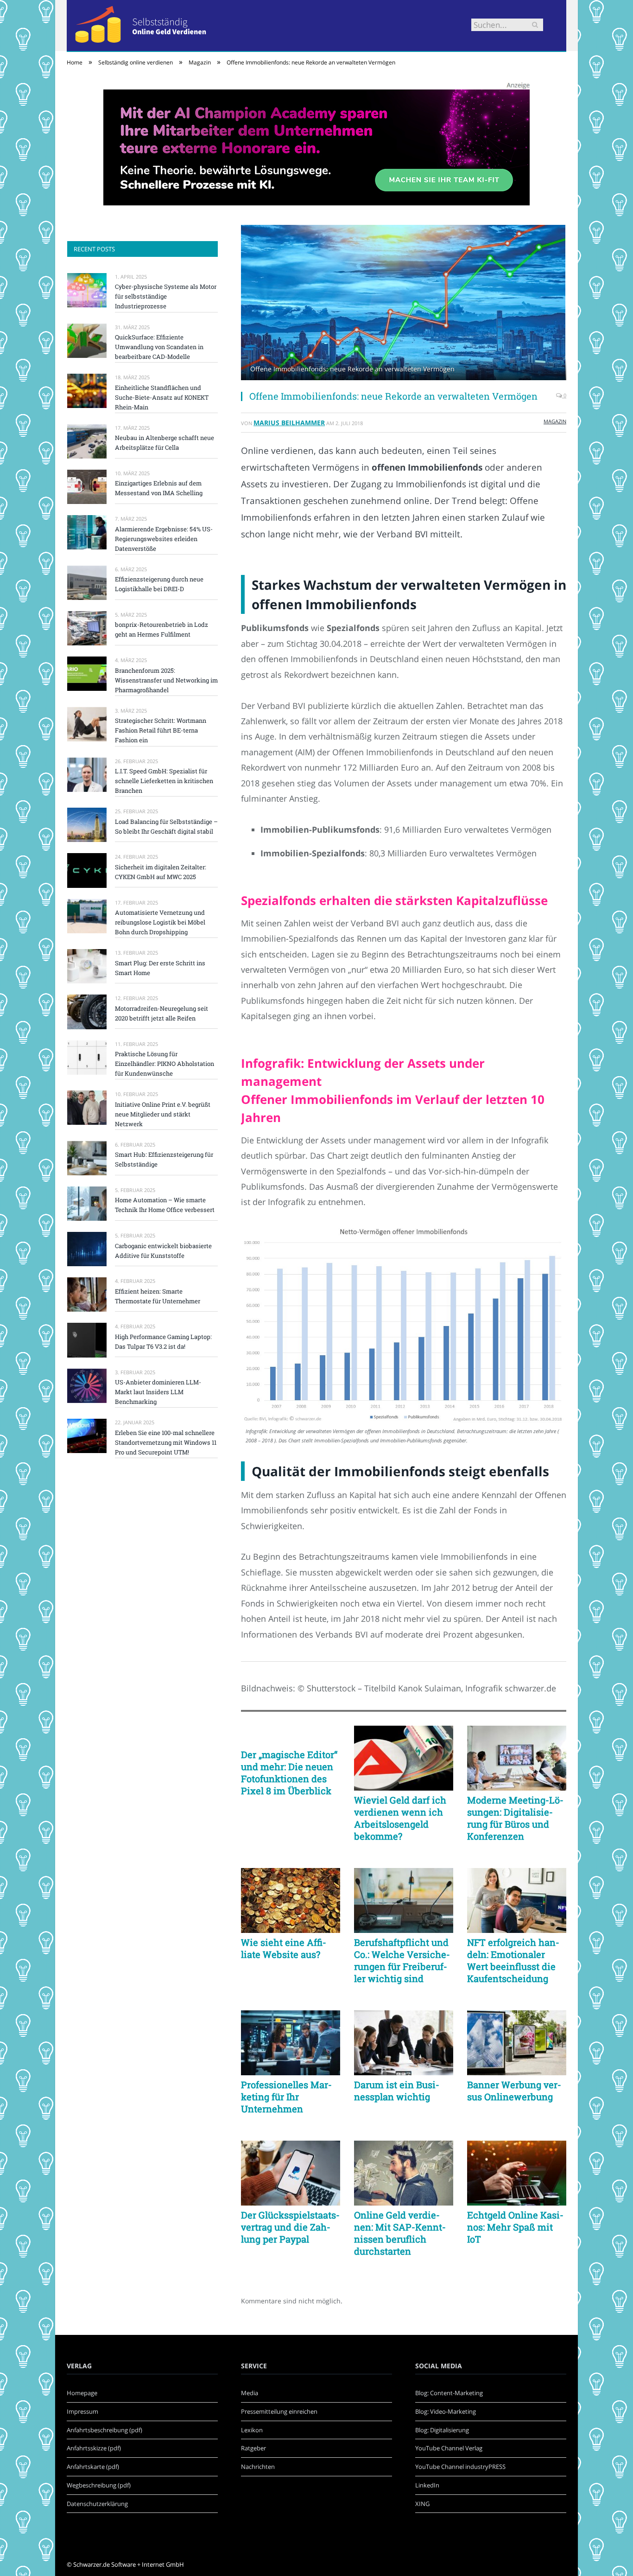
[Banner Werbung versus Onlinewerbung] (517, 2043)
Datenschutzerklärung (97, 2504)
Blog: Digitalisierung (442, 2430)
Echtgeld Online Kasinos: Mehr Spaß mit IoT (515, 2227)
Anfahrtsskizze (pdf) (94, 2448)
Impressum (82, 2411)
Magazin (555, 421)
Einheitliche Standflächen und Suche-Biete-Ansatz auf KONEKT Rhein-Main (162, 397)
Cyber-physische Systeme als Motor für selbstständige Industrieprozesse (166, 296)
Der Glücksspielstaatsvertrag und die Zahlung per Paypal (290, 2227)
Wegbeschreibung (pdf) (99, 2485)
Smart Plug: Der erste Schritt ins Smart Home (160, 968)
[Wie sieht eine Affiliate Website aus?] (291, 1900)
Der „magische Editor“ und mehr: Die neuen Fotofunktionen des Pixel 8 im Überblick (289, 1773)
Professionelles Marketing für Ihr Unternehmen (286, 2097)
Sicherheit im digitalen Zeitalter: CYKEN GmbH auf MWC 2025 (161, 872)
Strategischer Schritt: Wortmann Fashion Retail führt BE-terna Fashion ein (161, 730)
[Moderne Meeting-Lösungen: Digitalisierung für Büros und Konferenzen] (517, 1758)
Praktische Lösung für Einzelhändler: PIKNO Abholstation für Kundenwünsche (165, 1064)
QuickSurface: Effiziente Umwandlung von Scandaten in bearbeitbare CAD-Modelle (159, 347)
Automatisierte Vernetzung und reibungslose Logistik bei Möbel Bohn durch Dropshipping (160, 922)
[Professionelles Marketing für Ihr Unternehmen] (291, 2043)
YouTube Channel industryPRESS (460, 2467)
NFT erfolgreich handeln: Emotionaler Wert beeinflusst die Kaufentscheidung (513, 1960)
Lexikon (252, 2430)
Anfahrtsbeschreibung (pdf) (104, 2430)
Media (250, 2393)
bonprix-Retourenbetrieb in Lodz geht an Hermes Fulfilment (161, 629)
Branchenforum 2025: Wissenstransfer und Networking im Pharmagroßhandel (166, 680)
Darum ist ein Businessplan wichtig (397, 2091)
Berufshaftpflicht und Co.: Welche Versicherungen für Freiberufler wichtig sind (402, 1960)
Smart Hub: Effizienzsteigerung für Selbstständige (164, 1159)
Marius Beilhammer (289, 423)
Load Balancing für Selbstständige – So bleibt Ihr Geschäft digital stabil (166, 826)
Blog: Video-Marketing (446, 2411)
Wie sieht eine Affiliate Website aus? (284, 1948)
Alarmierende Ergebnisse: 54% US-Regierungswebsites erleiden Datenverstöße (164, 539)
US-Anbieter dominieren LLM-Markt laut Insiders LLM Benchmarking (158, 1392)
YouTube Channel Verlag (449, 2448)
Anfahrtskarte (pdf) (93, 2467)
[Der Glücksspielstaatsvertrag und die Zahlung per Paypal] (291, 2173)
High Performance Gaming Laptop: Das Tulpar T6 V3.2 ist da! (163, 1342)
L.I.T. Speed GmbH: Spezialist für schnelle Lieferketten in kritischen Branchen (164, 781)
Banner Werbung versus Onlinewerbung (514, 2091)
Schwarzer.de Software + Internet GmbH (129, 2564)
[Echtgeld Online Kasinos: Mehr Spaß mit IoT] (517, 2173)
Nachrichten (258, 2467)
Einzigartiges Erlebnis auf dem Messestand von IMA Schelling (159, 488)
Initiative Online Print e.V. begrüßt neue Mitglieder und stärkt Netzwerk (163, 1114)
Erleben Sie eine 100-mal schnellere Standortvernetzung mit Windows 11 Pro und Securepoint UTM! (166, 1442)
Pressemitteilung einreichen (279, 2411)
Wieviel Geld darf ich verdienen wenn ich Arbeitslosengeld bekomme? (400, 1818)
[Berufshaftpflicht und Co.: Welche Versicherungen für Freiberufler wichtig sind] (404, 1900)
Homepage (82, 2393)
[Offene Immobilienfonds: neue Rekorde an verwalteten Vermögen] (404, 304)
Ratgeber (253, 2448)
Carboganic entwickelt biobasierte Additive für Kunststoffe (163, 1251)
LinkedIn (427, 2485)
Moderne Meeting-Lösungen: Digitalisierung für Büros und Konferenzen (515, 1818)
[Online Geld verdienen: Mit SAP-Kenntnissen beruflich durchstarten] (404, 2173)
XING (422, 2504)
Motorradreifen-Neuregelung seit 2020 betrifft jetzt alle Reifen (161, 1013)
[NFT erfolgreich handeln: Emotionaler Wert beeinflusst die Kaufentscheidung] (517, 1900)
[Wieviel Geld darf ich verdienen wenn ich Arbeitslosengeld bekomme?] (404, 1758)
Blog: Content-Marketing (449, 2393)
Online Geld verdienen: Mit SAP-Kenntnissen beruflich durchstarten (400, 2233)
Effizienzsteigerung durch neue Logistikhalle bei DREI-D (159, 584)
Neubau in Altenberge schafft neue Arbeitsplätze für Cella (165, 443)
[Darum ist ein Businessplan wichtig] (404, 2043)
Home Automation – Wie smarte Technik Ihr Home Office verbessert (165, 1205)
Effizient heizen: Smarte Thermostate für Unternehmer (158, 1296)
